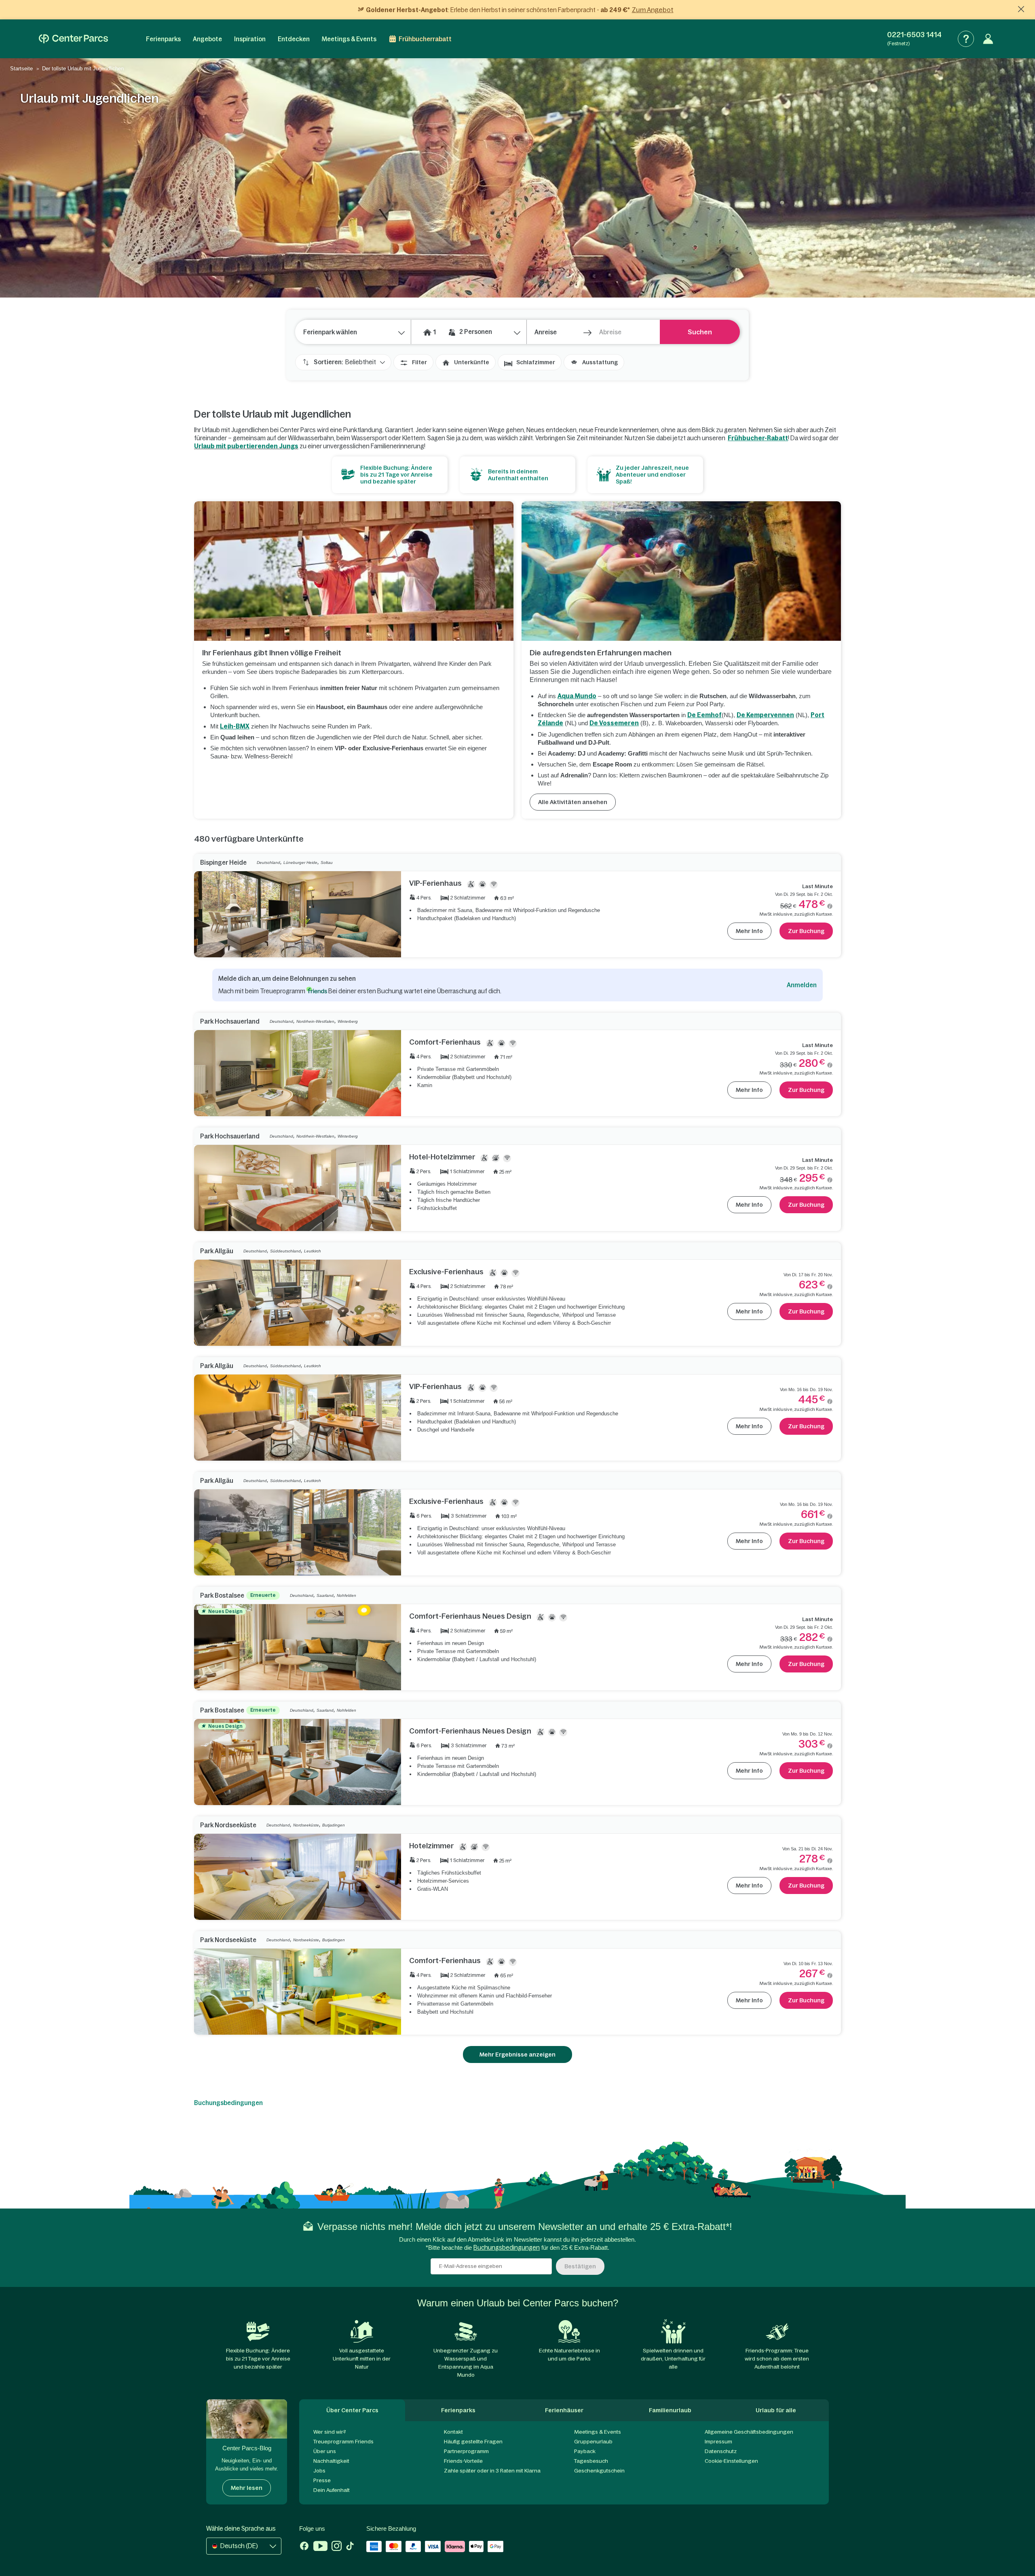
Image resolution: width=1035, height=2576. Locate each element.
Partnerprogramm (466, 2451)
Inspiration (250, 39)
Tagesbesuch (591, 2461)
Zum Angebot (653, 10)
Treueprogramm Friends (343, 2442)
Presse (322, 2480)
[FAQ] (966, 39)
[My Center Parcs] (988, 39)
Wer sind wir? (330, 2432)
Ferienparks (163, 39)
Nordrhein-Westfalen (315, 1021)
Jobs (319, 2471)
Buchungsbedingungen (228, 2103)
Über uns (325, 2451)
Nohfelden (346, 1595)
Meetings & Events (349, 39)
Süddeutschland (285, 1251)
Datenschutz (721, 2451)
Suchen (700, 332)
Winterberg (348, 1021)
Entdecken (294, 39)
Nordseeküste (306, 1825)
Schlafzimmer (536, 362)
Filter (419, 362)
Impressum (718, 2442)
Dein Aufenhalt (332, 2490)
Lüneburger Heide (300, 863)
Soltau (327, 863)
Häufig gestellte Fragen (473, 2442)
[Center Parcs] (73, 39)
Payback (585, 2451)
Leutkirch (313, 1251)
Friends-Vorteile (463, 2461)
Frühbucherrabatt (425, 39)
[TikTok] (350, 2547)
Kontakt (453, 2432)
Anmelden (802, 985)
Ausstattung (600, 362)
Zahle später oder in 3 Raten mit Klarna (492, 2471)
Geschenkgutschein (599, 2471)
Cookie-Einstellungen (731, 2461)
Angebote (207, 39)
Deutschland (268, 863)
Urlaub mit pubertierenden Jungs (246, 446)
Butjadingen (334, 1825)
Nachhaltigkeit (331, 2461)
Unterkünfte (472, 362)
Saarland (325, 1595)
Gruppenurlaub (593, 2442)
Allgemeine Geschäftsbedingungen (749, 2432)
